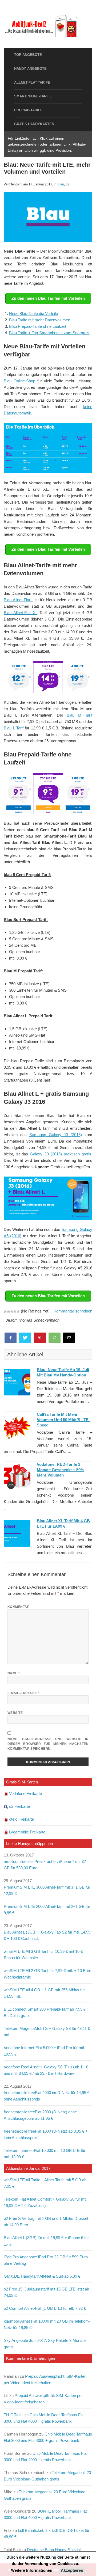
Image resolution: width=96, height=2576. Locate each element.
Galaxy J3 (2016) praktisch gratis (60, 1154)
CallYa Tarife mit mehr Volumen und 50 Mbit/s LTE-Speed (63, 1420)
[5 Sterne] (18, 1311)
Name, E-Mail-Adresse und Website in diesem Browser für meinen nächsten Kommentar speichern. (48, 1744)
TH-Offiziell (13, 2415)
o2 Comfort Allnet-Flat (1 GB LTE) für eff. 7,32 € (45, 2308)
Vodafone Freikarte (25, 1793)
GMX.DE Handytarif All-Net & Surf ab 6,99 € (42, 2276)
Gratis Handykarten (34, 124)
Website (15, 1713)
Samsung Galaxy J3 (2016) (56, 1135)
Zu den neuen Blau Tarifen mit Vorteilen (48, 298)
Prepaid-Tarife (28, 110)
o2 (67, 184)
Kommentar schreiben (73, 1311)
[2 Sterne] (9, 1311)
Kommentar (19, 1607)
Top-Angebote (28, 55)
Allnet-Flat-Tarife (32, 83)
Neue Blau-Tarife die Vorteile (33, 313)
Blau (61, 184)
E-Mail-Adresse (23, 1693)
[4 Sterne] (15, 1311)
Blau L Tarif (14, 728)
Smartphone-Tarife (33, 96)
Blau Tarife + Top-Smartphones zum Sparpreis (49, 333)
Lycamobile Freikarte (27, 1832)
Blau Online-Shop (19, 381)
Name (14, 1673)
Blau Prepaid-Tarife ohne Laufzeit (38, 326)
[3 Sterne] (12, 1311)
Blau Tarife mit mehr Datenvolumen (40, 320)
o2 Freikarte (19, 1806)
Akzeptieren (72, 2570)
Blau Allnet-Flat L (19, 600)
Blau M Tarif (79, 715)
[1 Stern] (5, 1311)
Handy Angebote (30, 69)
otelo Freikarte (21, 1819)
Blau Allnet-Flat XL (21, 613)
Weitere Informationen (32, 2570)
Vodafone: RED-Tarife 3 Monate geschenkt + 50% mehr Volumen (60, 1470)
